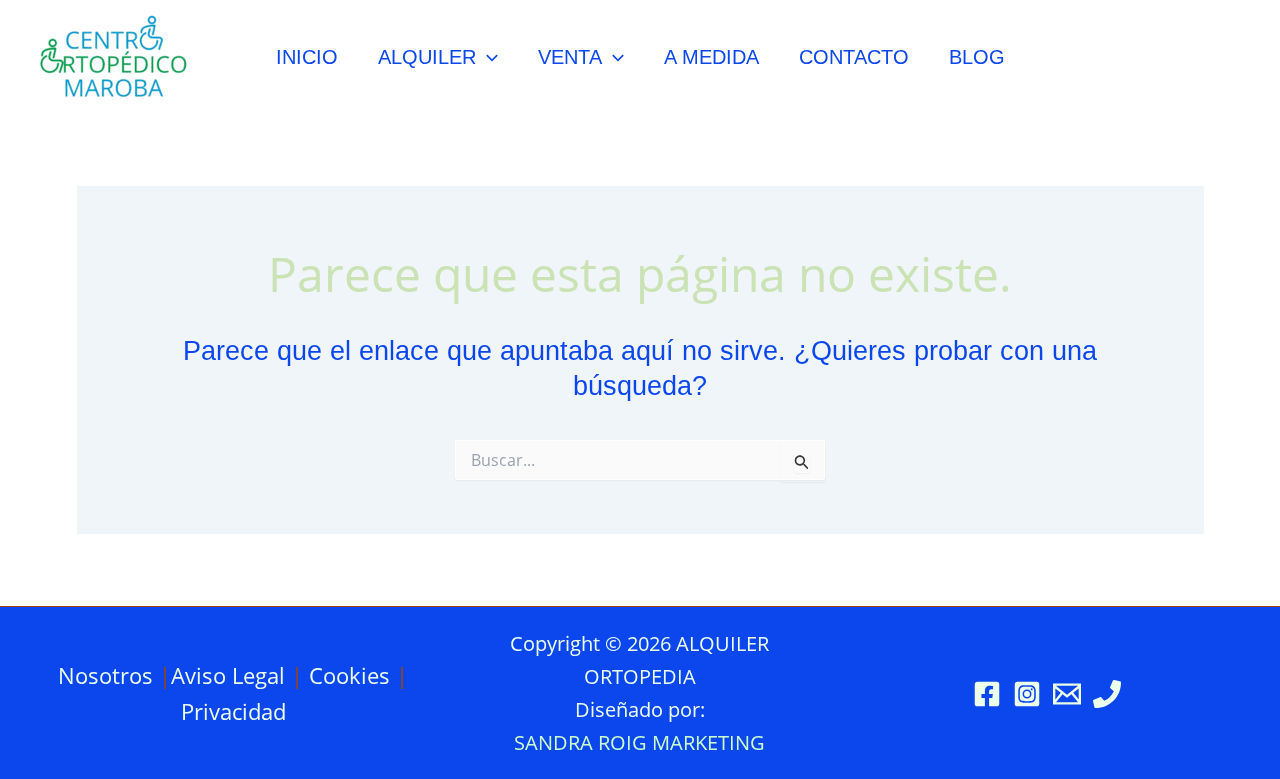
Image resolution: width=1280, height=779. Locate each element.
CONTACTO (854, 57)
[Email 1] (1067, 694)
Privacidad (233, 711)
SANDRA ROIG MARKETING (639, 742)
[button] (487, 57)
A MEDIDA (711, 57)
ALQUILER (427, 57)
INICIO (307, 57)
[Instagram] (1027, 694)
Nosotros (105, 675)
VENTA (570, 57)
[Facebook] (987, 694)
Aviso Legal (228, 675)
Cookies (349, 675)
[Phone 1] (1107, 694)
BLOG (977, 57)
